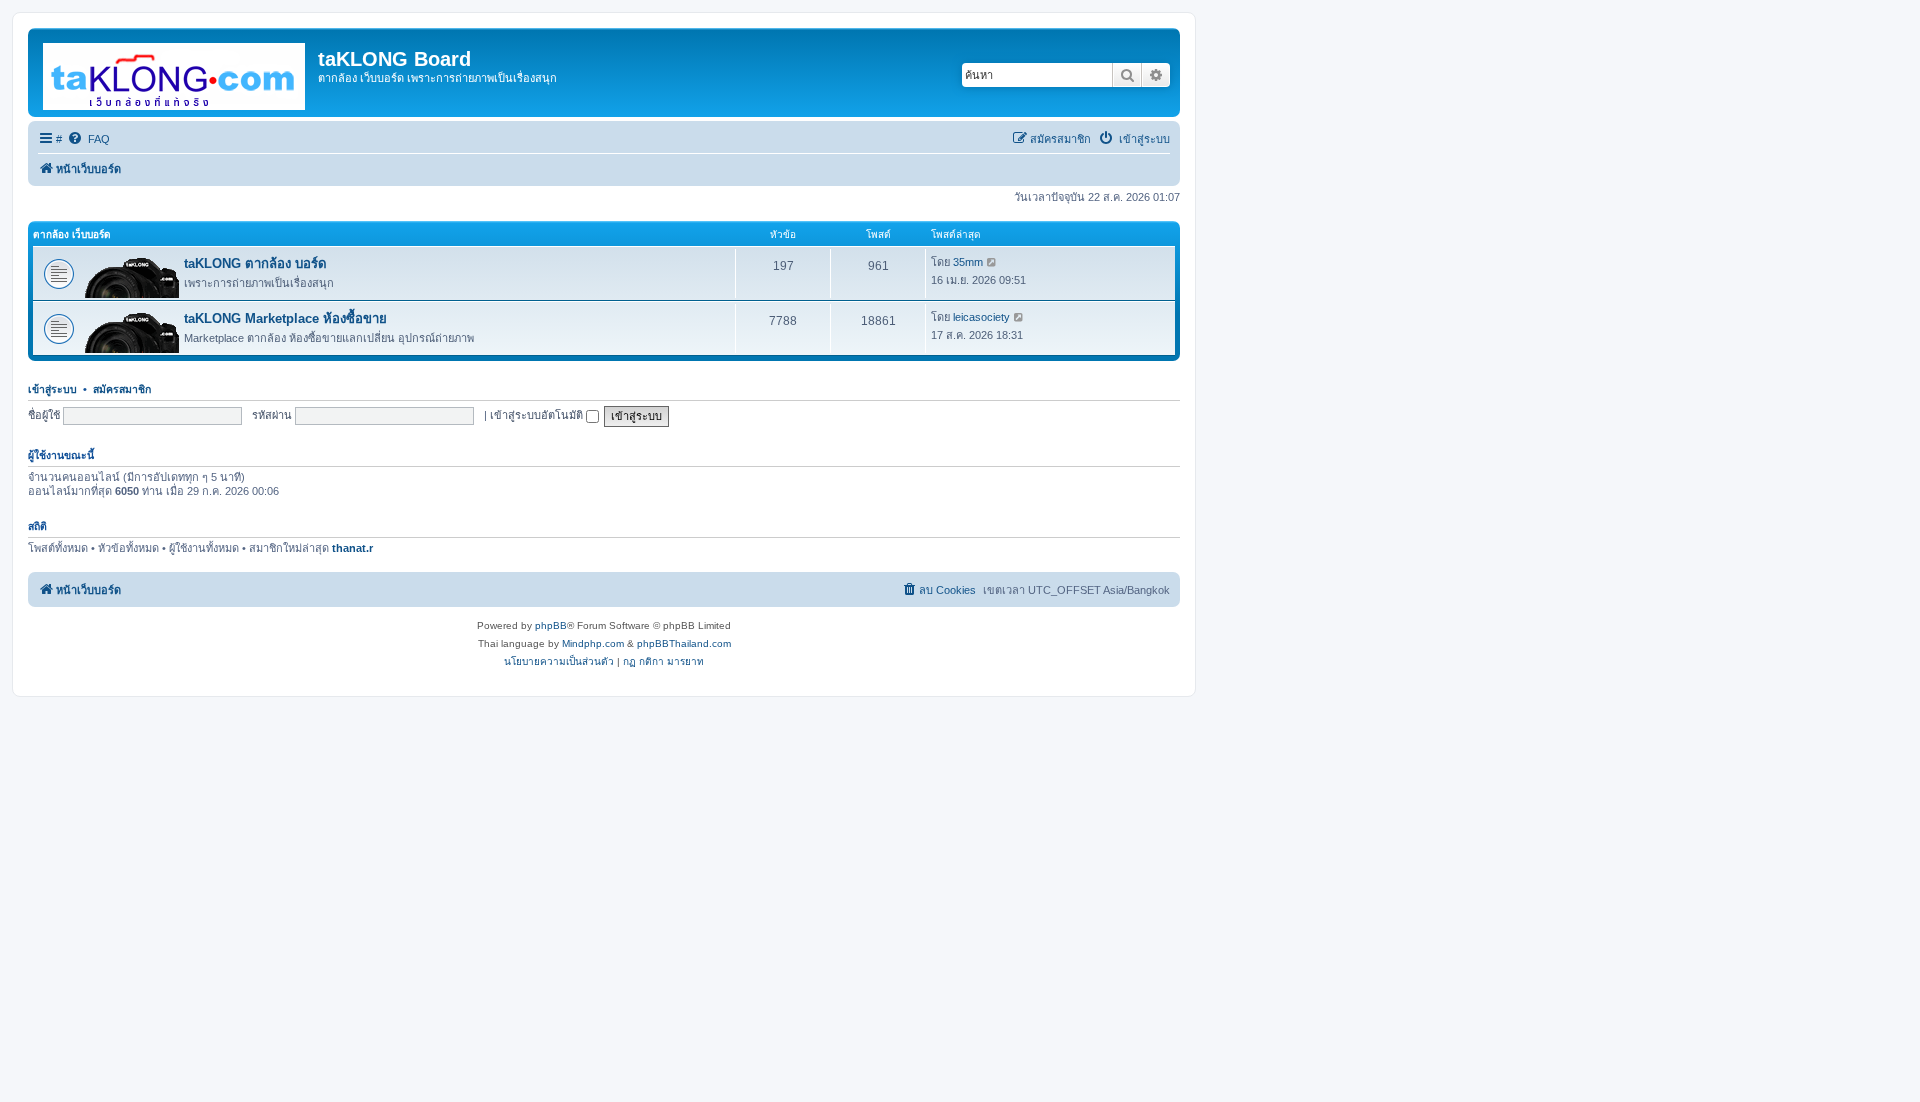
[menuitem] (88, 139)
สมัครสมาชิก (122, 389)
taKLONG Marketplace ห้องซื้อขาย (285, 318)
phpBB (551, 625)
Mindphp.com (593, 643)
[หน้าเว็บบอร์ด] (175, 72)
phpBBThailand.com (684, 643)
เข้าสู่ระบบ (52, 389)
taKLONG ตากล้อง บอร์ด (255, 263)
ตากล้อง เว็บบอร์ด (72, 234)
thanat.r (352, 548)
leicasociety (981, 317)
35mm (968, 262)
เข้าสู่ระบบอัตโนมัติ (538, 415)
